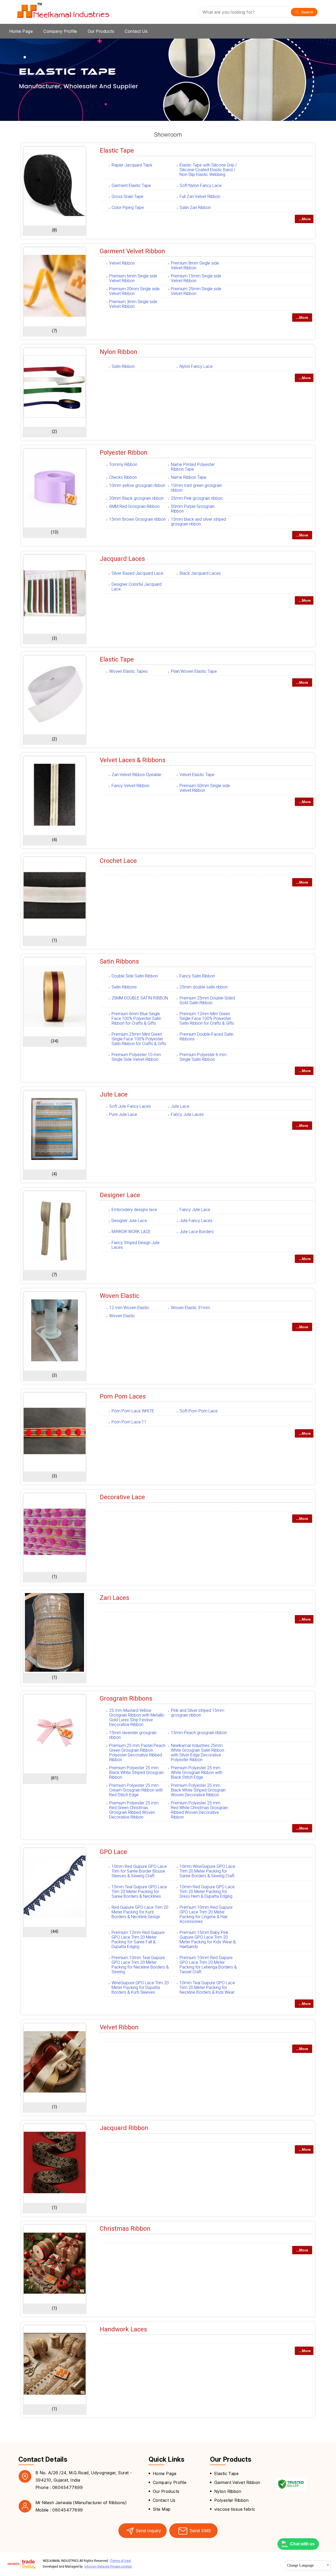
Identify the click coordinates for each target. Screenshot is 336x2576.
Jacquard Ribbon (124, 2128)
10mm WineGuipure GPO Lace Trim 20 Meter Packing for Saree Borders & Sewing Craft (207, 1871)
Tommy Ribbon (123, 464)
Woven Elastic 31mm (190, 1308)
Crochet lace (118, 861)
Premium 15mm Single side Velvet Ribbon (196, 278)
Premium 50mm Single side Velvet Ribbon (205, 788)
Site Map (162, 2509)
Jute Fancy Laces (196, 1221)
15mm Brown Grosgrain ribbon (137, 519)
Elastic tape (117, 659)
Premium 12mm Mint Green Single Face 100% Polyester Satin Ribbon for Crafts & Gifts (207, 1018)
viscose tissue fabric (235, 2509)
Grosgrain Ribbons (126, 1698)
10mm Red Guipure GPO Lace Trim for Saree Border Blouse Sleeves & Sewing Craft (139, 1871)
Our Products (101, 31)
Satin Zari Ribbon (195, 208)
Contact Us (136, 31)
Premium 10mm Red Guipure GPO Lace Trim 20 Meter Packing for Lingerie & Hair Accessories (206, 1914)
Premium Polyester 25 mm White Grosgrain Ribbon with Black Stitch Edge (197, 1773)
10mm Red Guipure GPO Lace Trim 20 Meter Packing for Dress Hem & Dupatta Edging (207, 1892)
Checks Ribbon (123, 477)
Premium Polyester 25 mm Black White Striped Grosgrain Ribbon (136, 1773)
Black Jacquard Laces (200, 573)
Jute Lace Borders (197, 1232)
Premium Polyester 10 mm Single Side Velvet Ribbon (136, 1057)
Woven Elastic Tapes (128, 671)
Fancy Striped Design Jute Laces (136, 1245)
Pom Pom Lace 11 (129, 1422)
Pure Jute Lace (123, 1114)
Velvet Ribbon (122, 263)
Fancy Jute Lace (195, 1210)
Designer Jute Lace (129, 1221)
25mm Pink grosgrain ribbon (197, 498)
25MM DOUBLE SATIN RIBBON (140, 998)
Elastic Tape (117, 150)
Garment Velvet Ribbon (132, 251)
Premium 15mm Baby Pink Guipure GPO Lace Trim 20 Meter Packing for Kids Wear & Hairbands (208, 1940)
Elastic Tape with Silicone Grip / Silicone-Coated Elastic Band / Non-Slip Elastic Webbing (208, 170)
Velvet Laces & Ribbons (133, 760)
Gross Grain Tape (127, 197)
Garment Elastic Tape (131, 185)
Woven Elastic (122, 1316)
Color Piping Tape (128, 208)
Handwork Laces (123, 2329)
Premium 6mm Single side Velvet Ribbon (133, 278)
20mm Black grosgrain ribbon (136, 498)
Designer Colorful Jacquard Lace (136, 587)
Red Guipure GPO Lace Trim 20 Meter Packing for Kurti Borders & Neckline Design (140, 1912)
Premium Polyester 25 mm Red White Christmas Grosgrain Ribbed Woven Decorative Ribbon (199, 1810)
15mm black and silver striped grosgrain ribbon (198, 522)
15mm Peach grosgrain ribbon (199, 1733)
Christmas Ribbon (125, 2229)
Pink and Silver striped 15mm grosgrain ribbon (198, 1713)
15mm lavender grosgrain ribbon (133, 1735)
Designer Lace (120, 1195)
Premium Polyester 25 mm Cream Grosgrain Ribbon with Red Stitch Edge (136, 1790)
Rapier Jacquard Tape (132, 165)
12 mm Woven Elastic (129, 1308)
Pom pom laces (123, 1396)
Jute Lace (114, 1094)
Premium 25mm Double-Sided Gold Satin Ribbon (207, 1000)
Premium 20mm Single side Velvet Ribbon (134, 291)
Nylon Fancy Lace (196, 366)
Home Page (21, 31)
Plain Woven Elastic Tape (194, 671)
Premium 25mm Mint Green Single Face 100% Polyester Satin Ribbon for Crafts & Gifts (139, 1039)
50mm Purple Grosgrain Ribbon (193, 509)
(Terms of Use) (120, 2561)
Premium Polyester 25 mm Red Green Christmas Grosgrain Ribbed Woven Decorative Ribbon (134, 1810)
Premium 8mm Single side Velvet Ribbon (195, 265)
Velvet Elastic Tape (197, 775)
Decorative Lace (122, 1497)
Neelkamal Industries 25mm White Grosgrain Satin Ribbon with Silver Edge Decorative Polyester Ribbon (198, 1753)
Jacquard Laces (122, 559)
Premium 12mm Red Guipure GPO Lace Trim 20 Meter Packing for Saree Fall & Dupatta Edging (138, 1940)
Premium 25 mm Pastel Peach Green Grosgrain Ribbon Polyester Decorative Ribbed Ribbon (137, 1753)
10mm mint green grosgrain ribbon (196, 488)
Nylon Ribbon (119, 352)
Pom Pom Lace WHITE (133, 1411)
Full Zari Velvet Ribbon (200, 197)
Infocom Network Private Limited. (108, 2567)
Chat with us (302, 2544)
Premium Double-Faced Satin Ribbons (206, 1037)
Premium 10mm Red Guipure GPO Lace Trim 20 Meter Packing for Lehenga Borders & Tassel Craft (208, 1965)
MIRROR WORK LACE (131, 1232)
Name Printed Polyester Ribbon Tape (193, 467)
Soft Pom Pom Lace (199, 1411)
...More (305, 219)
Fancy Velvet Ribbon (130, 786)
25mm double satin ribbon (204, 987)
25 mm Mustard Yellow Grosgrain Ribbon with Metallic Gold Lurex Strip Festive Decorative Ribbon (137, 1717)
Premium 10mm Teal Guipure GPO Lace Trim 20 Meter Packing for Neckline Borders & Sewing (140, 1965)
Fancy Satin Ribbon (197, 976)
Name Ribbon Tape (189, 477)
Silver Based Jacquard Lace (137, 573)
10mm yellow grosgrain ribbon (137, 485)
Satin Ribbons (119, 961)
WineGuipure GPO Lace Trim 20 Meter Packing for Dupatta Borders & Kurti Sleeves (140, 1988)
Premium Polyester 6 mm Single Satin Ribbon (203, 1057)
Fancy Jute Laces (187, 1114)
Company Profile (60, 31)
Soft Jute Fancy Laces (130, 1106)
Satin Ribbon (123, 366)
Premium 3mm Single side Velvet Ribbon (133, 304)
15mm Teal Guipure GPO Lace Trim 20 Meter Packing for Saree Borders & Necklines (139, 1892)
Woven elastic (119, 1296)
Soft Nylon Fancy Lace (201, 185)
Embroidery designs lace (134, 1210)
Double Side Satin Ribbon (135, 976)
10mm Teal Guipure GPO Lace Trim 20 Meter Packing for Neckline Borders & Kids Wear (207, 1988)
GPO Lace (113, 1852)
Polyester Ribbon (124, 453)
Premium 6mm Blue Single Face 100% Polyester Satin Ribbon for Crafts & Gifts (136, 1018)
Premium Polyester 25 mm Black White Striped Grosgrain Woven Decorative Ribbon (198, 1790)
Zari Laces (114, 1598)
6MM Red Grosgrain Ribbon (134, 506)
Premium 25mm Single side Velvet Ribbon (196, 291)
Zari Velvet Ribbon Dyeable (136, 775)
